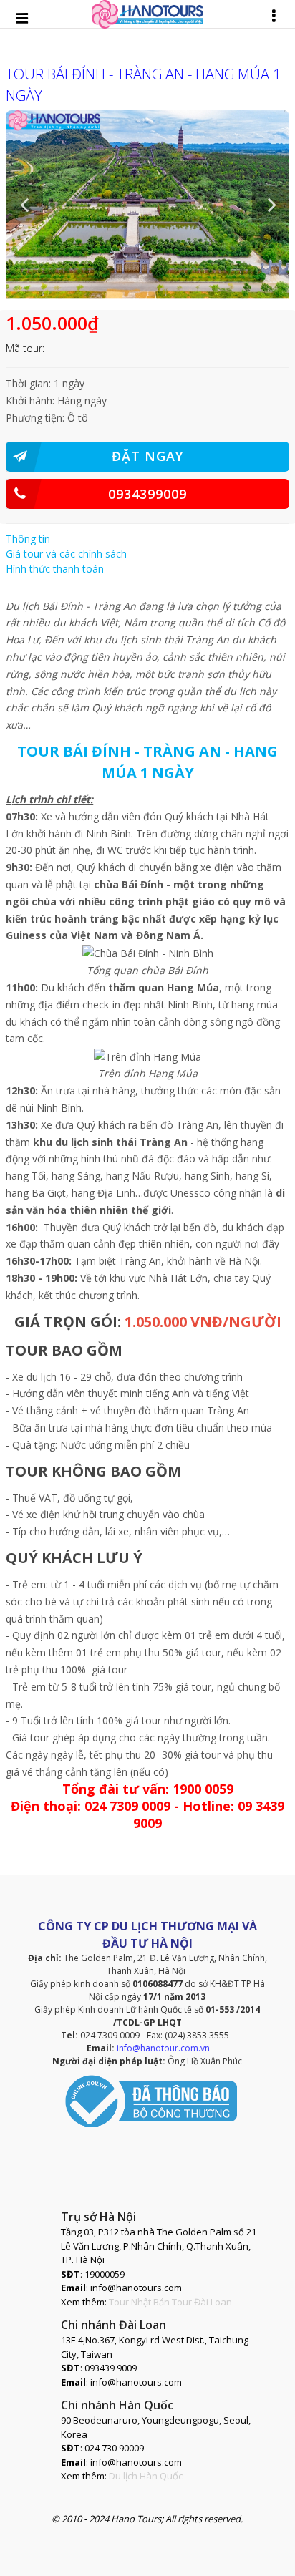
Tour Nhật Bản (139, 2302)
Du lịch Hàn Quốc (146, 2476)
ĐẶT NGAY (147, 456)
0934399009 (147, 494)
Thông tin (28, 539)
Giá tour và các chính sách (66, 554)
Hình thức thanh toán (55, 569)
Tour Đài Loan (202, 2302)
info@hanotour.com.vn (163, 2048)
